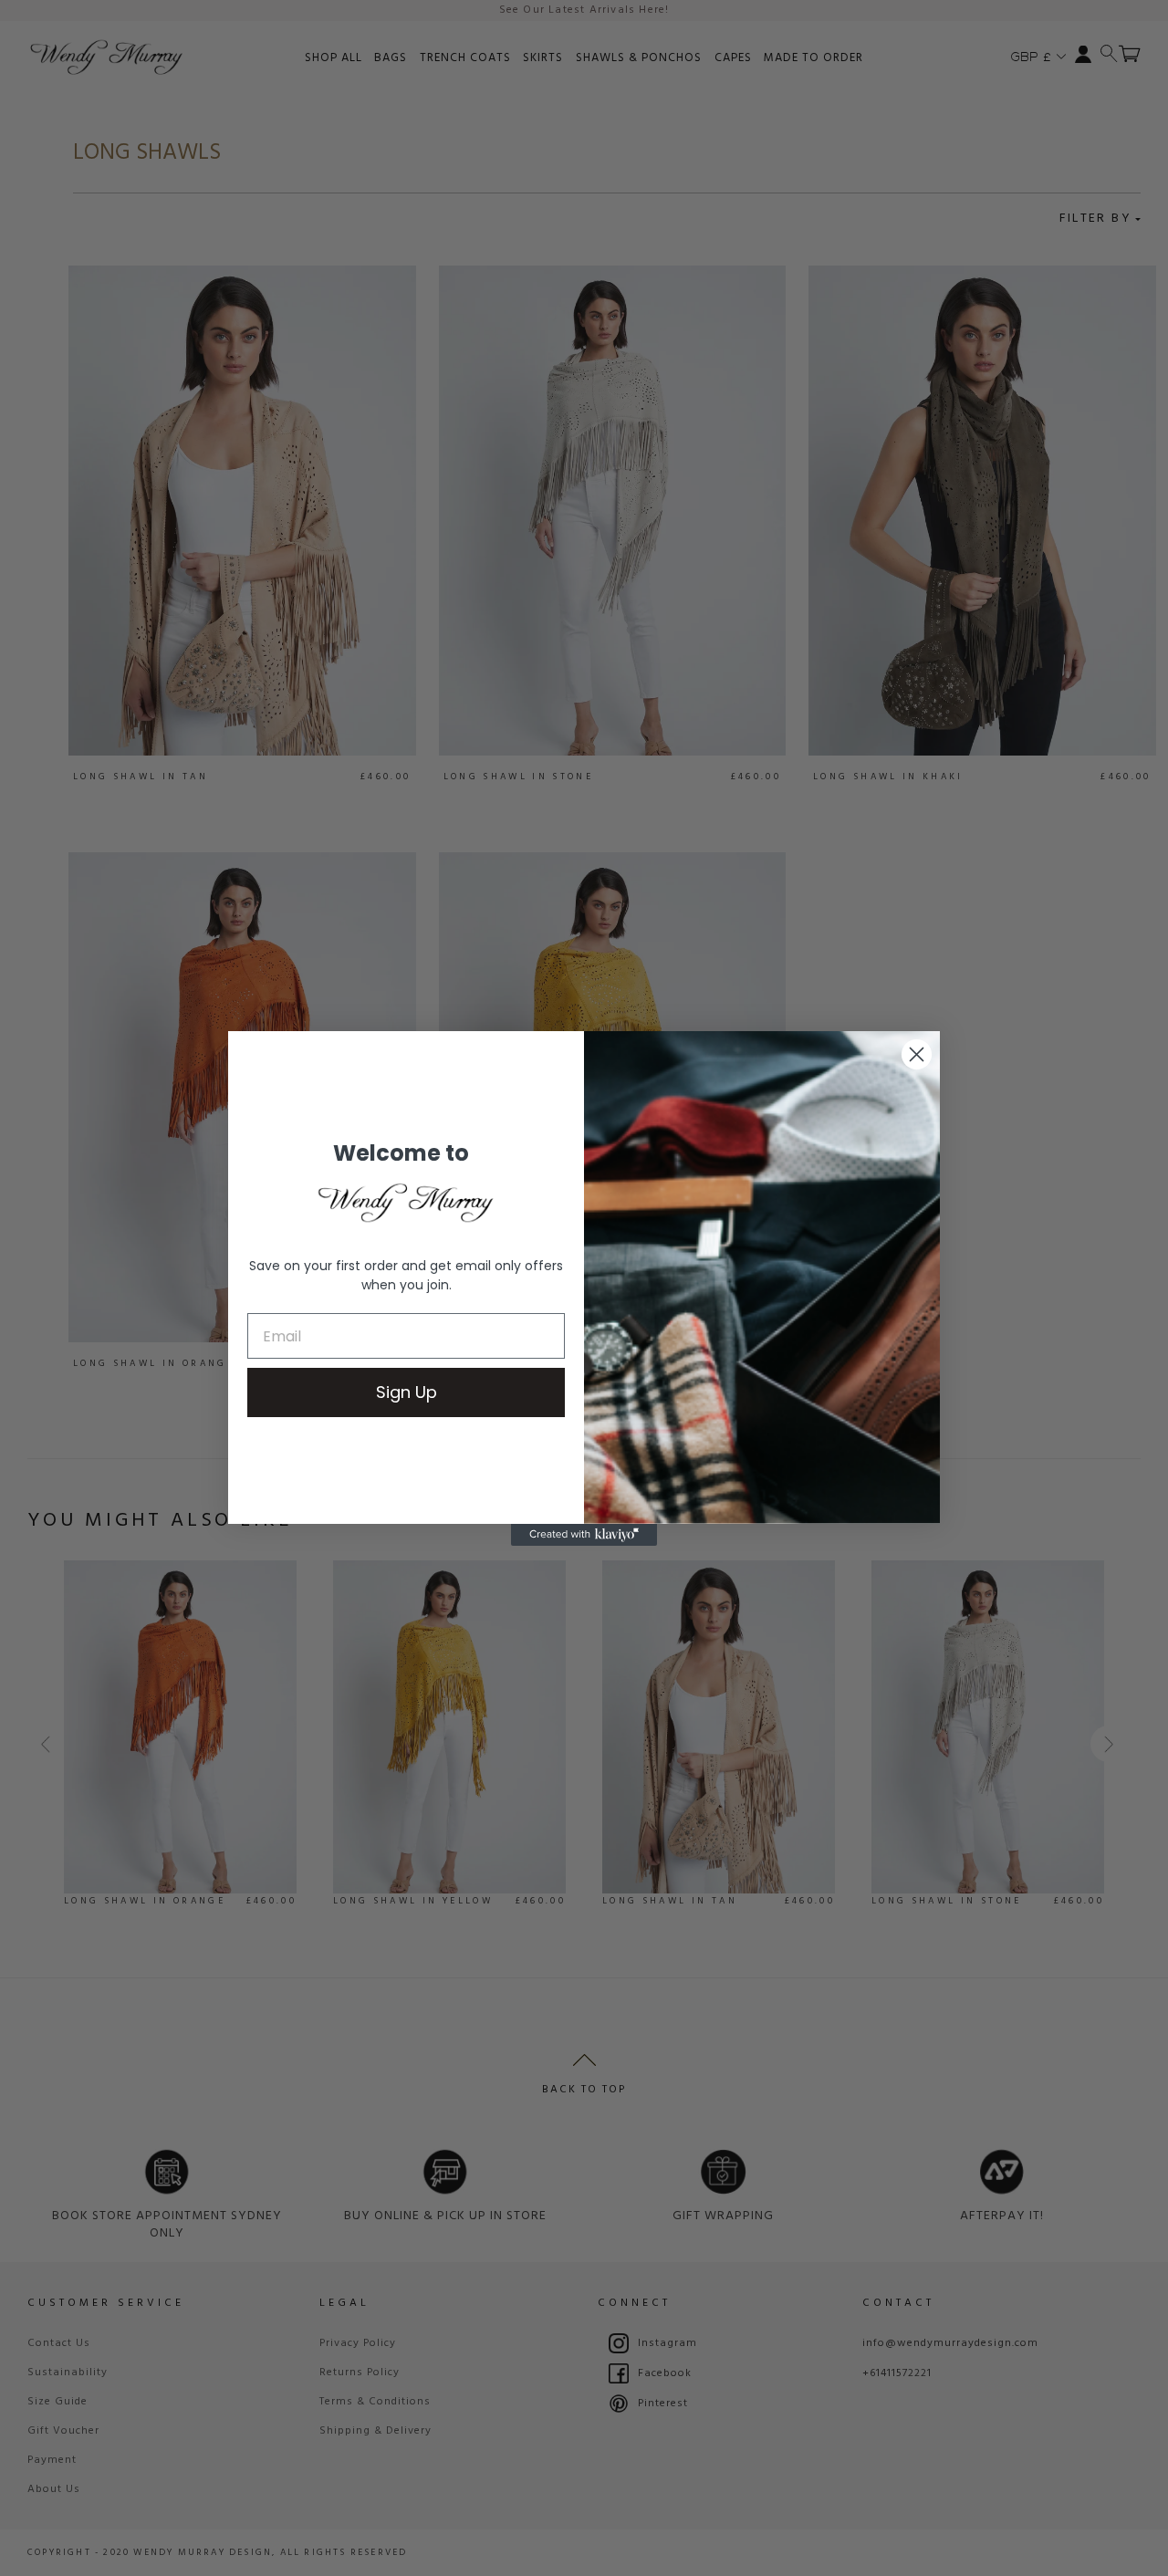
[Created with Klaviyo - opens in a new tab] (584, 1535)
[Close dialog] (917, 1054)
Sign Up (407, 1392)
